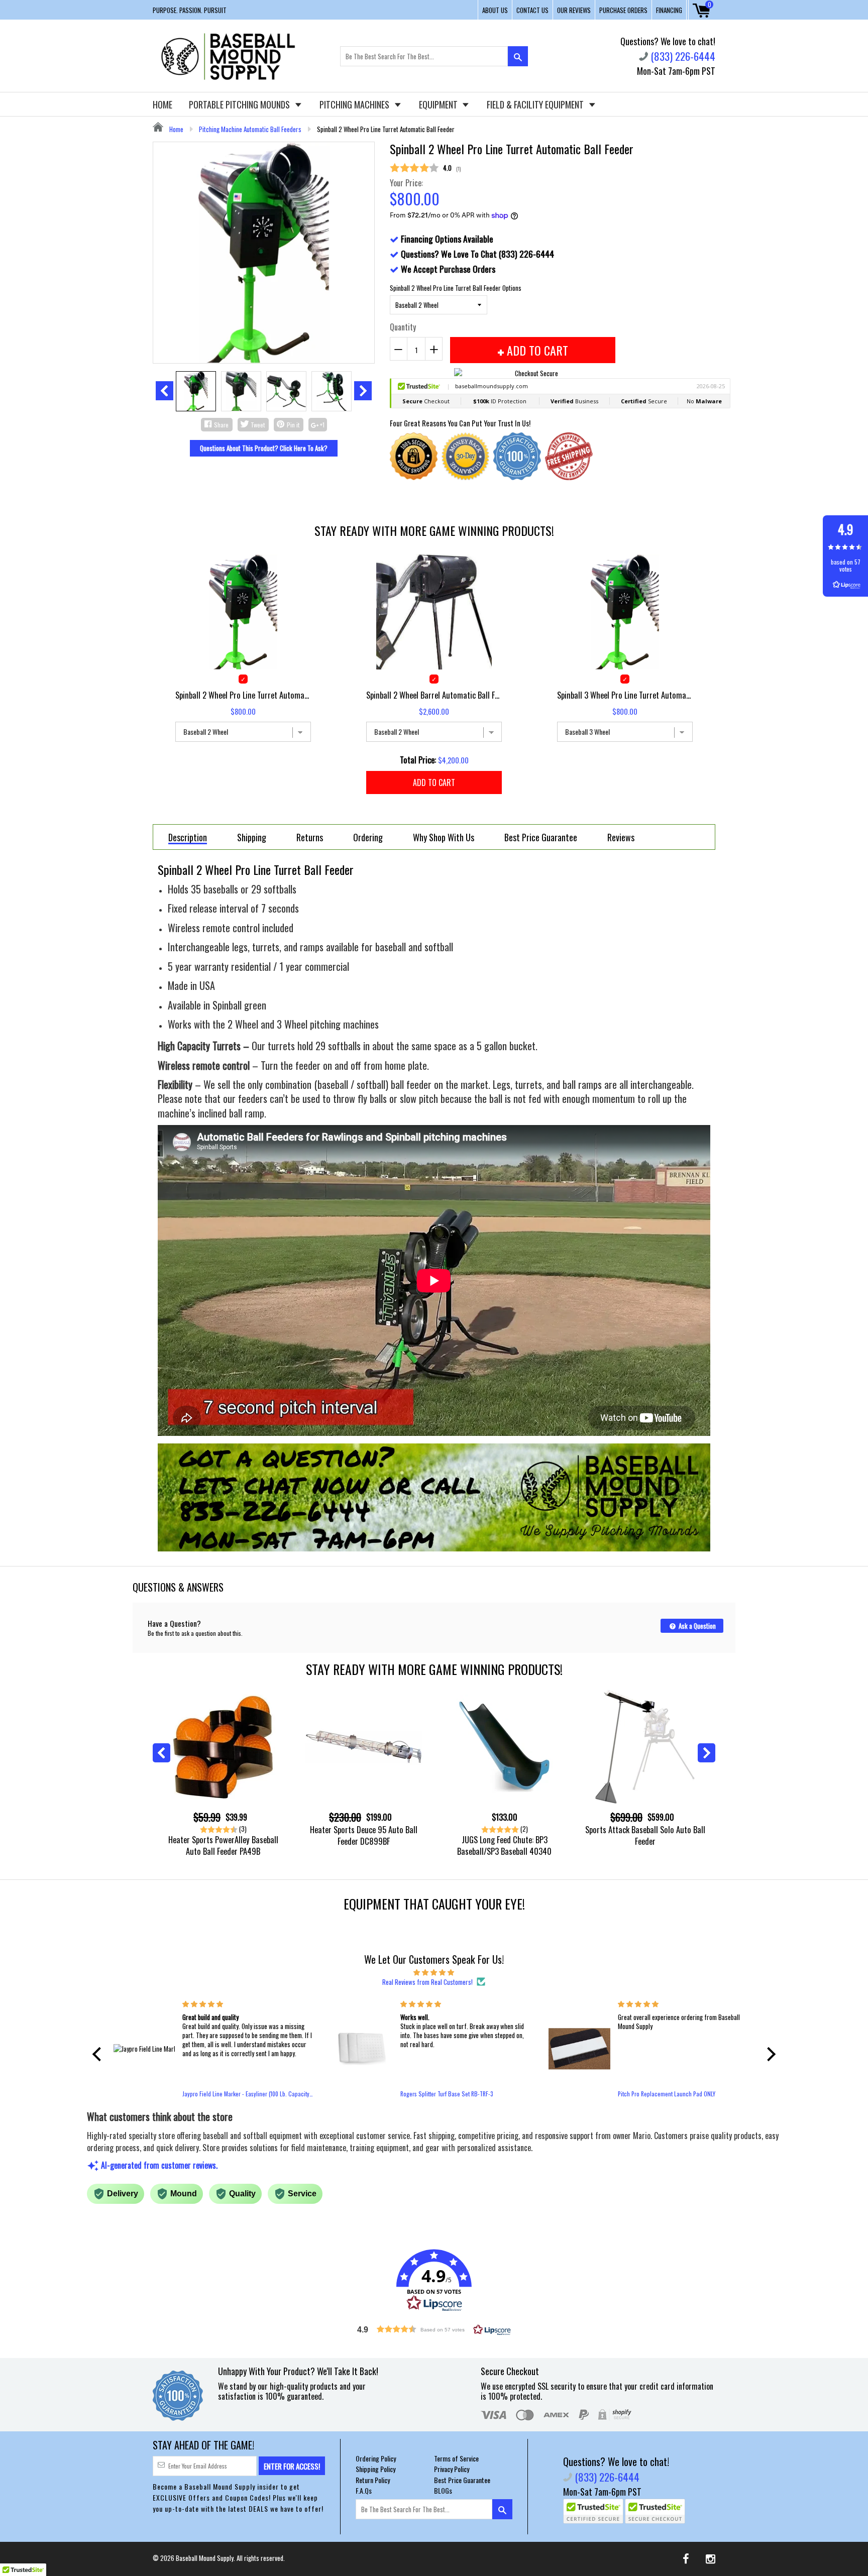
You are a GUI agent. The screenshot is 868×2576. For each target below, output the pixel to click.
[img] (434, 1972)
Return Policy (373, 2480)
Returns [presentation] (310, 837)
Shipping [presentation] (252, 837)
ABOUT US (495, 10)
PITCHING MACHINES (355, 104)
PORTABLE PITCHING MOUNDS (240, 104)
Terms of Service (456, 2458)
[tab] (188, 837)
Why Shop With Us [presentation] (444, 837)
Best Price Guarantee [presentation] (541, 837)
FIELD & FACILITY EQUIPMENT (536, 104)
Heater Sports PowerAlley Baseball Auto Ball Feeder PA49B (223, 1845)
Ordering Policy (376, 2458)
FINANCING (669, 10)
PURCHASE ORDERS (623, 10)
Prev (165, 391)
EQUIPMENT (439, 104)
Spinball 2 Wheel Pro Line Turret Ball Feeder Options (456, 288)
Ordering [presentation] (368, 837)
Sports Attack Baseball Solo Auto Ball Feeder (645, 1835)
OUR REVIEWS (574, 10)
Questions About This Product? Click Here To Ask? (264, 448)
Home (176, 129)
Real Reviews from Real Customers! (427, 1982)
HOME (162, 104)
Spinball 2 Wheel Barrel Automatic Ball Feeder (434, 695)
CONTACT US (532, 10)
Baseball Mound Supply (205, 2558)
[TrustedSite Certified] (593, 2511)
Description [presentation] (188, 838)
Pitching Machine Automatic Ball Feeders (250, 129)
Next (363, 391)
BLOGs (443, 2490)
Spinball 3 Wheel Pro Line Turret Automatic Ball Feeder (625, 695)
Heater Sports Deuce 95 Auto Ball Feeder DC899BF (364, 1835)
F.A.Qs (364, 2490)
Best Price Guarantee (462, 2480)
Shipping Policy (375, 2469)
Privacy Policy (452, 2469)
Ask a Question (696, 1626)
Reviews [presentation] (621, 837)
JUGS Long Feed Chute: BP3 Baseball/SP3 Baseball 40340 (504, 1845)
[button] (99, 2054)
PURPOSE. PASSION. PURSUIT (190, 10)
